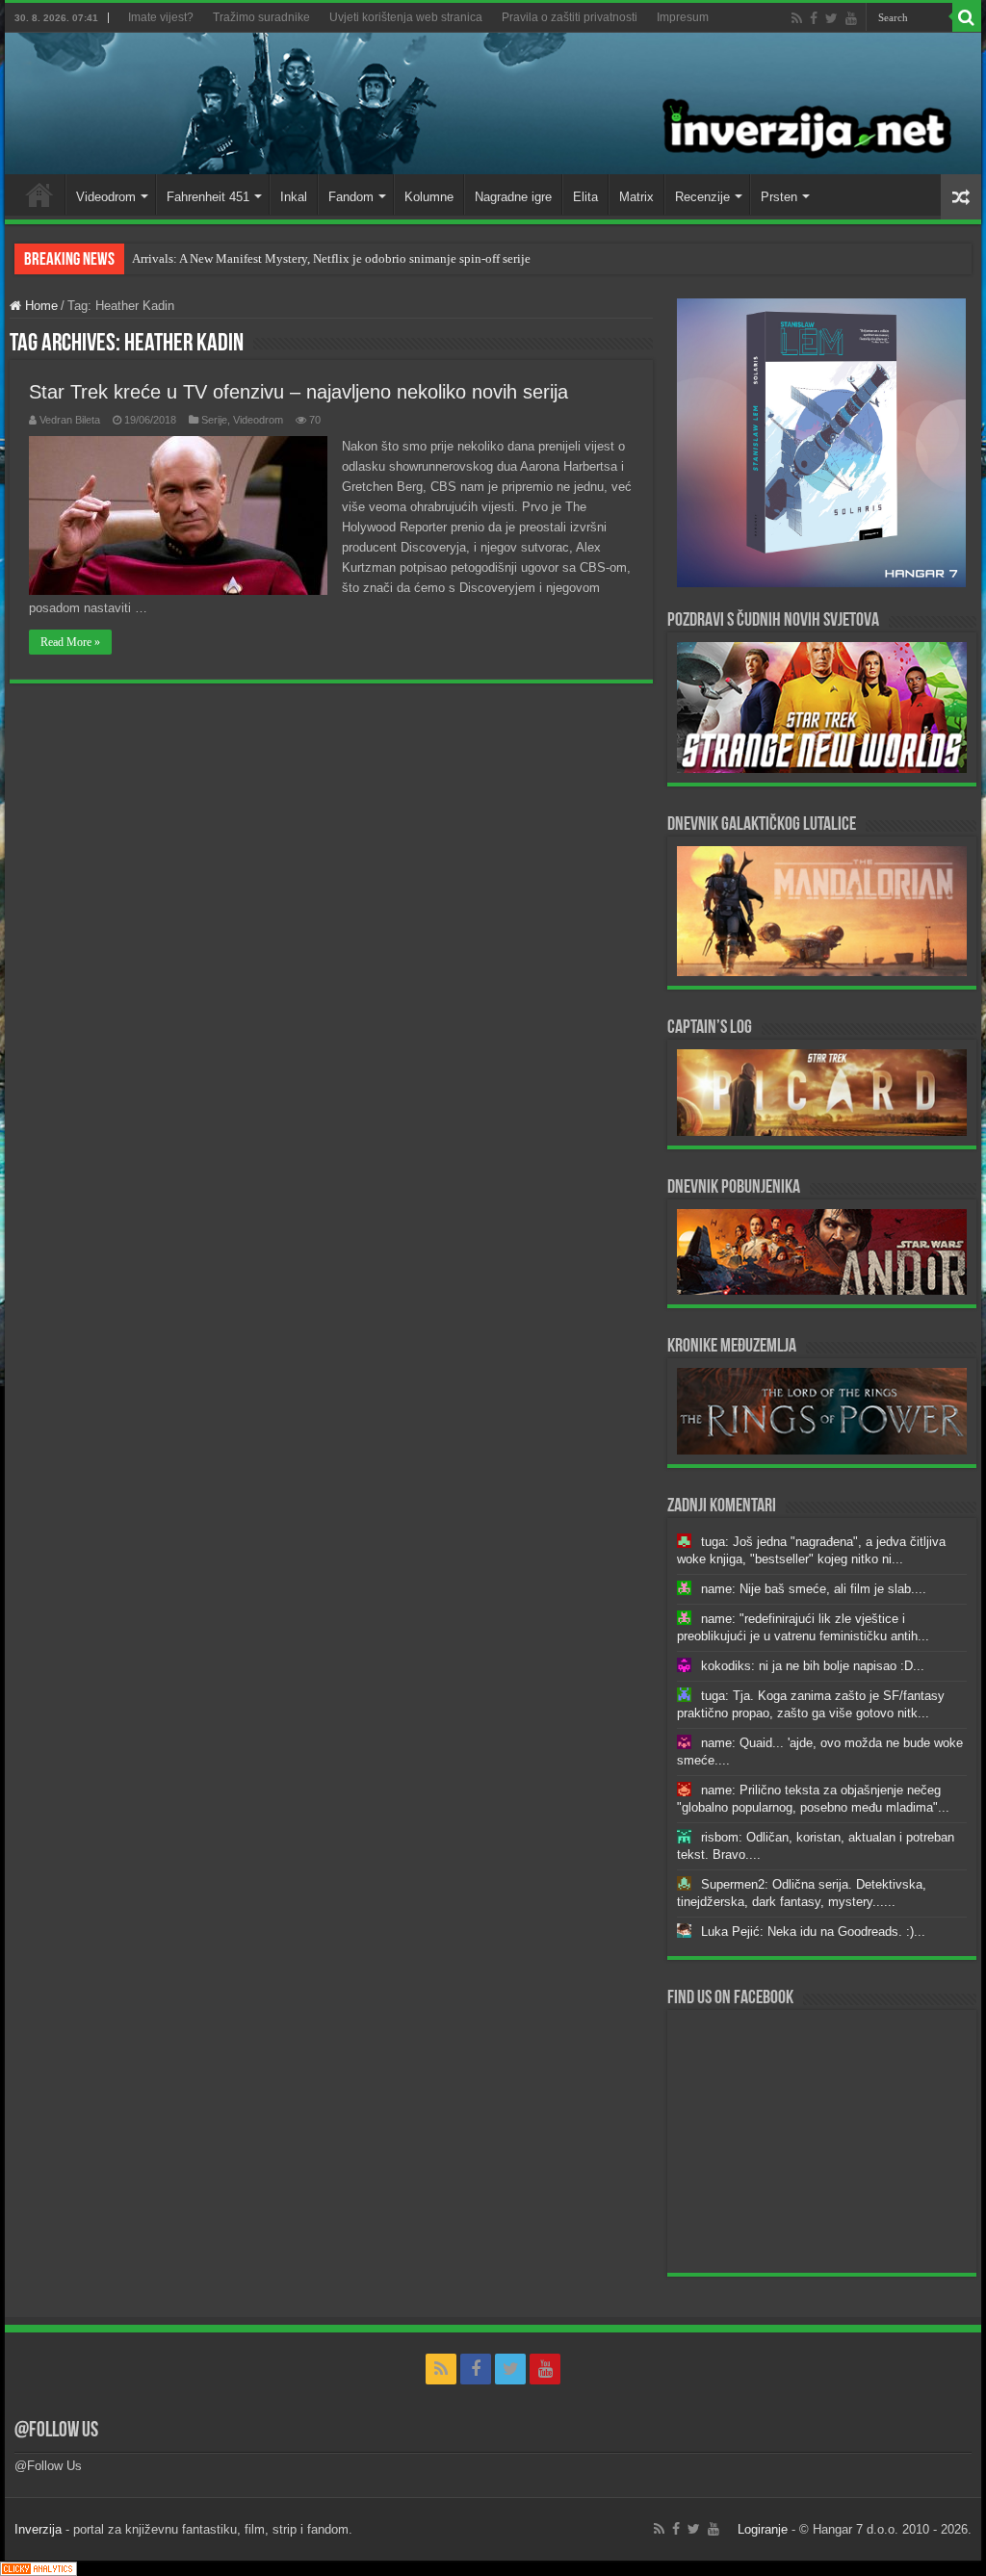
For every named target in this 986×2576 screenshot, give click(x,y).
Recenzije (702, 197)
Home (39, 194)
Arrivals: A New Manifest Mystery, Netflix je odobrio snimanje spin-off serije (331, 258)
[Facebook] (814, 18)
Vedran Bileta (70, 420)
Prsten (779, 197)
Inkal (294, 197)
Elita (585, 197)
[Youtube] (851, 18)
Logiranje (763, 2529)
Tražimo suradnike (261, 17)
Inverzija (38, 2529)
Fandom (351, 197)
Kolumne (429, 197)
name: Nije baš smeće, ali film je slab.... (814, 1589)
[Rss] (797, 18)
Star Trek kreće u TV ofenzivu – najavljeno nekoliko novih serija (298, 392)
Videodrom (106, 197)
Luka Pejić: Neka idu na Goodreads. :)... (813, 1932)
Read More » (70, 642)
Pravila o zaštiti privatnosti (570, 17)
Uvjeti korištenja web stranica (406, 17)
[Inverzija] (493, 103)
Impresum (683, 17)
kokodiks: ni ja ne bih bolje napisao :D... (813, 1666)
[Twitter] (831, 18)
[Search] (967, 17)
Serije (214, 420)
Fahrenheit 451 (208, 197)
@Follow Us (56, 2431)
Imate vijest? (161, 17)
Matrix (636, 197)
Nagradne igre (513, 197)
